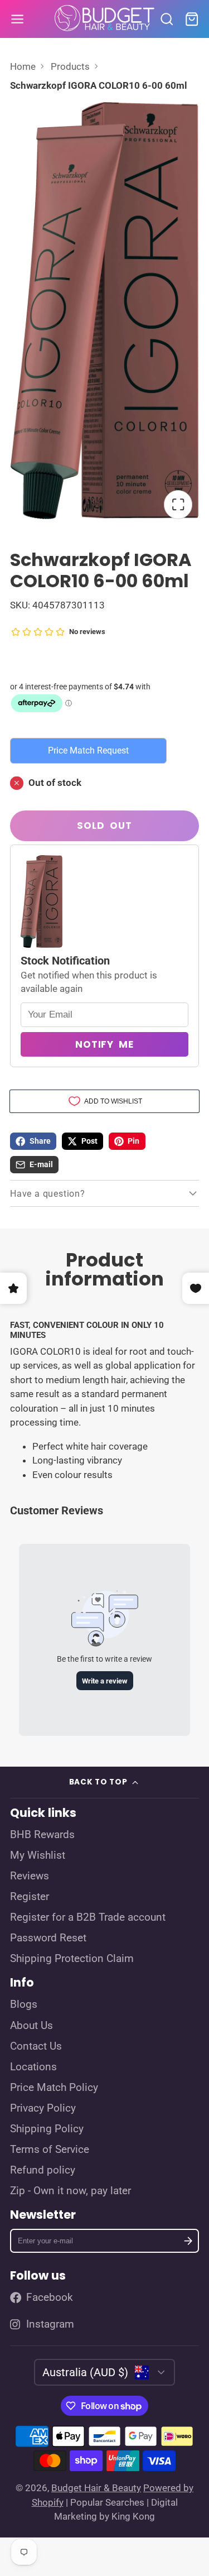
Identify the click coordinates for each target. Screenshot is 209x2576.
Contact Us (36, 2046)
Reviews (30, 1876)
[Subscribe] (188, 2241)
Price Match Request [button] (88, 750)
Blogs (24, 2004)
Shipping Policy (47, 2129)
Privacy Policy (43, 2108)
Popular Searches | (110, 2502)
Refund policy (43, 2170)
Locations (33, 2067)
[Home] (105, 19)
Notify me (104, 1044)
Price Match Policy (54, 2088)
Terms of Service (50, 2150)
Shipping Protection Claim (72, 1959)
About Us (31, 2026)
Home (23, 66)
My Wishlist (38, 1855)
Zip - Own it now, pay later (71, 2191)
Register (30, 1897)
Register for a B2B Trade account (88, 1917)
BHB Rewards (42, 1835)
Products (70, 66)
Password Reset (48, 1938)
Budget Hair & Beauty (96, 2488)
